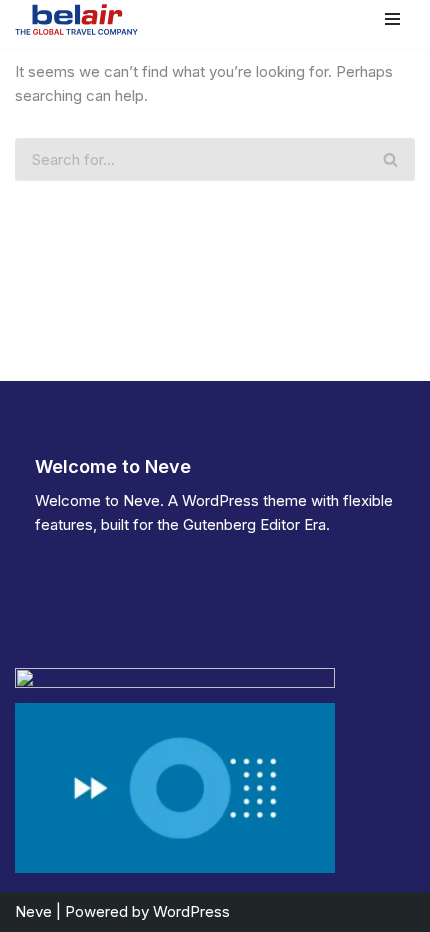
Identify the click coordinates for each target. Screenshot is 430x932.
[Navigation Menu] (392, 19)
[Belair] (76, 19)
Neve (33, 911)
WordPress (191, 911)
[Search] (391, 159)
